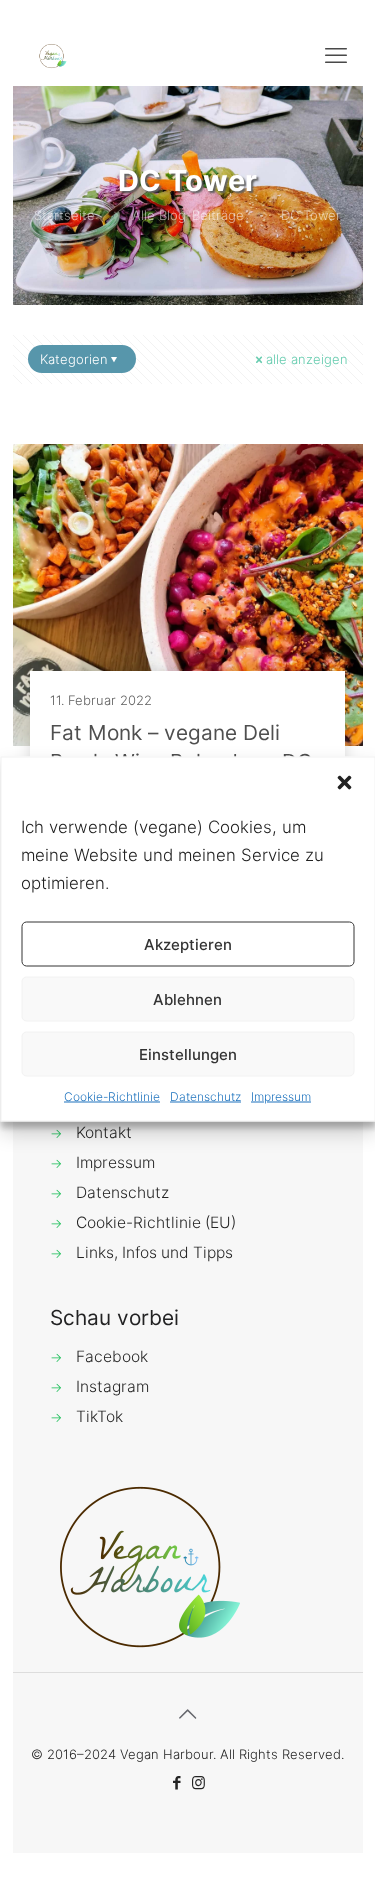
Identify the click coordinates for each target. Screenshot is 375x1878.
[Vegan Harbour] (53, 55)
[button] (344, 783)
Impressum (281, 1096)
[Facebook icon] (177, 1782)
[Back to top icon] (188, 1714)
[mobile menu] (336, 55)
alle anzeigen (307, 359)
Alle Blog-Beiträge (188, 215)
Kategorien (74, 359)
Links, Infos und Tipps (154, 1252)
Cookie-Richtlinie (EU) (156, 1222)
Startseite (64, 215)
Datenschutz (205, 1096)
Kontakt (104, 1132)
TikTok (99, 1416)
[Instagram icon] (198, 1782)
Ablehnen (187, 998)
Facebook (112, 1356)
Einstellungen (188, 1053)
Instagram (112, 1386)
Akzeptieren (188, 943)
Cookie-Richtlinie (112, 1096)
